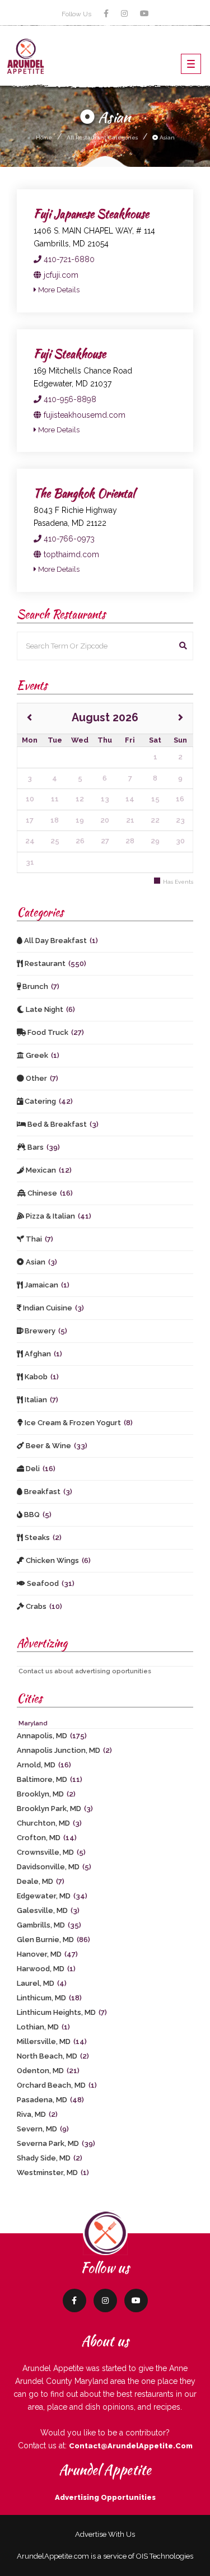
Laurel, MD (42, 1983)
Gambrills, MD (49, 1925)
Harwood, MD (46, 1969)
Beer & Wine (56, 1446)
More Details (58, 290)
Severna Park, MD (56, 2143)
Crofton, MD (47, 1838)
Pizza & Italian (58, 1216)
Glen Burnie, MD (53, 1940)
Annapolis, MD (52, 1736)
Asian (166, 137)
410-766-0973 (68, 539)
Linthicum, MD (49, 1998)
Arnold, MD (44, 1765)
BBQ (37, 1515)
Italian (41, 1400)
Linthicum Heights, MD (62, 2012)
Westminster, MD (53, 2173)
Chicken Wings (57, 1560)
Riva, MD (37, 2114)
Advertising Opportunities (105, 2497)
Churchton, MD (49, 1823)
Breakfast (47, 1492)
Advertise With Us (105, 2534)
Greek (42, 1055)
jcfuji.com (60, 275)
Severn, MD (43, 2129)
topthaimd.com (70, 554)
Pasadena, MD (50, 2100)
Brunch (40, 986)
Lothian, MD (43, 2027)
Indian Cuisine (53, 1308)
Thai (39, 1239)
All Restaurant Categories (102, 137)
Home (44, 137)
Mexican (48, 1170)
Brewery (45, 1331)
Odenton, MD (48, 2071)
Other (41, 1078)
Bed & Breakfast (62, 1124)
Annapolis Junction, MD (64, 1750)
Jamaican (46, 1285)
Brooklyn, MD (46, 1794)
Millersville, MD (52, 2041)
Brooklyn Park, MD (55, 1809)
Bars (43, 1147)
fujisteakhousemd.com (83, 415)
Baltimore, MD (50, 1779)
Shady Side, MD (50, 2158)
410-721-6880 (68, 259)
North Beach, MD (53, 2056)
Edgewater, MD (52, 1896)
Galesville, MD (48, 1910)
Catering (48, 1101)
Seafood (50, 1583)
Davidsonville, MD (54, 1867)
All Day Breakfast (60, 941)
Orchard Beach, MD (57, 2085)
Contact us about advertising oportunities (85, 1671)
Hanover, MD (47, 1954)
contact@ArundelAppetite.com (131, 2446)
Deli (40, 1469)
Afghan (43, 1354)
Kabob (41, 1377)
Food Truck (55, 1032)
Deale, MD (41, 1881)
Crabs (43, 1606)
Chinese (49, 1193)
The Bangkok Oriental (84, 493)
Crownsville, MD (51, 1852)
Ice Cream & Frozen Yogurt (78, 1423)
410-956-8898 (69, 399)
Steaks (42, 1537)
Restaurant (55, 963)
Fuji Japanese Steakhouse (91, 214)
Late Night (50, 1009)
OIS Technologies (165, 2556)
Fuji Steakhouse (70, 354)
